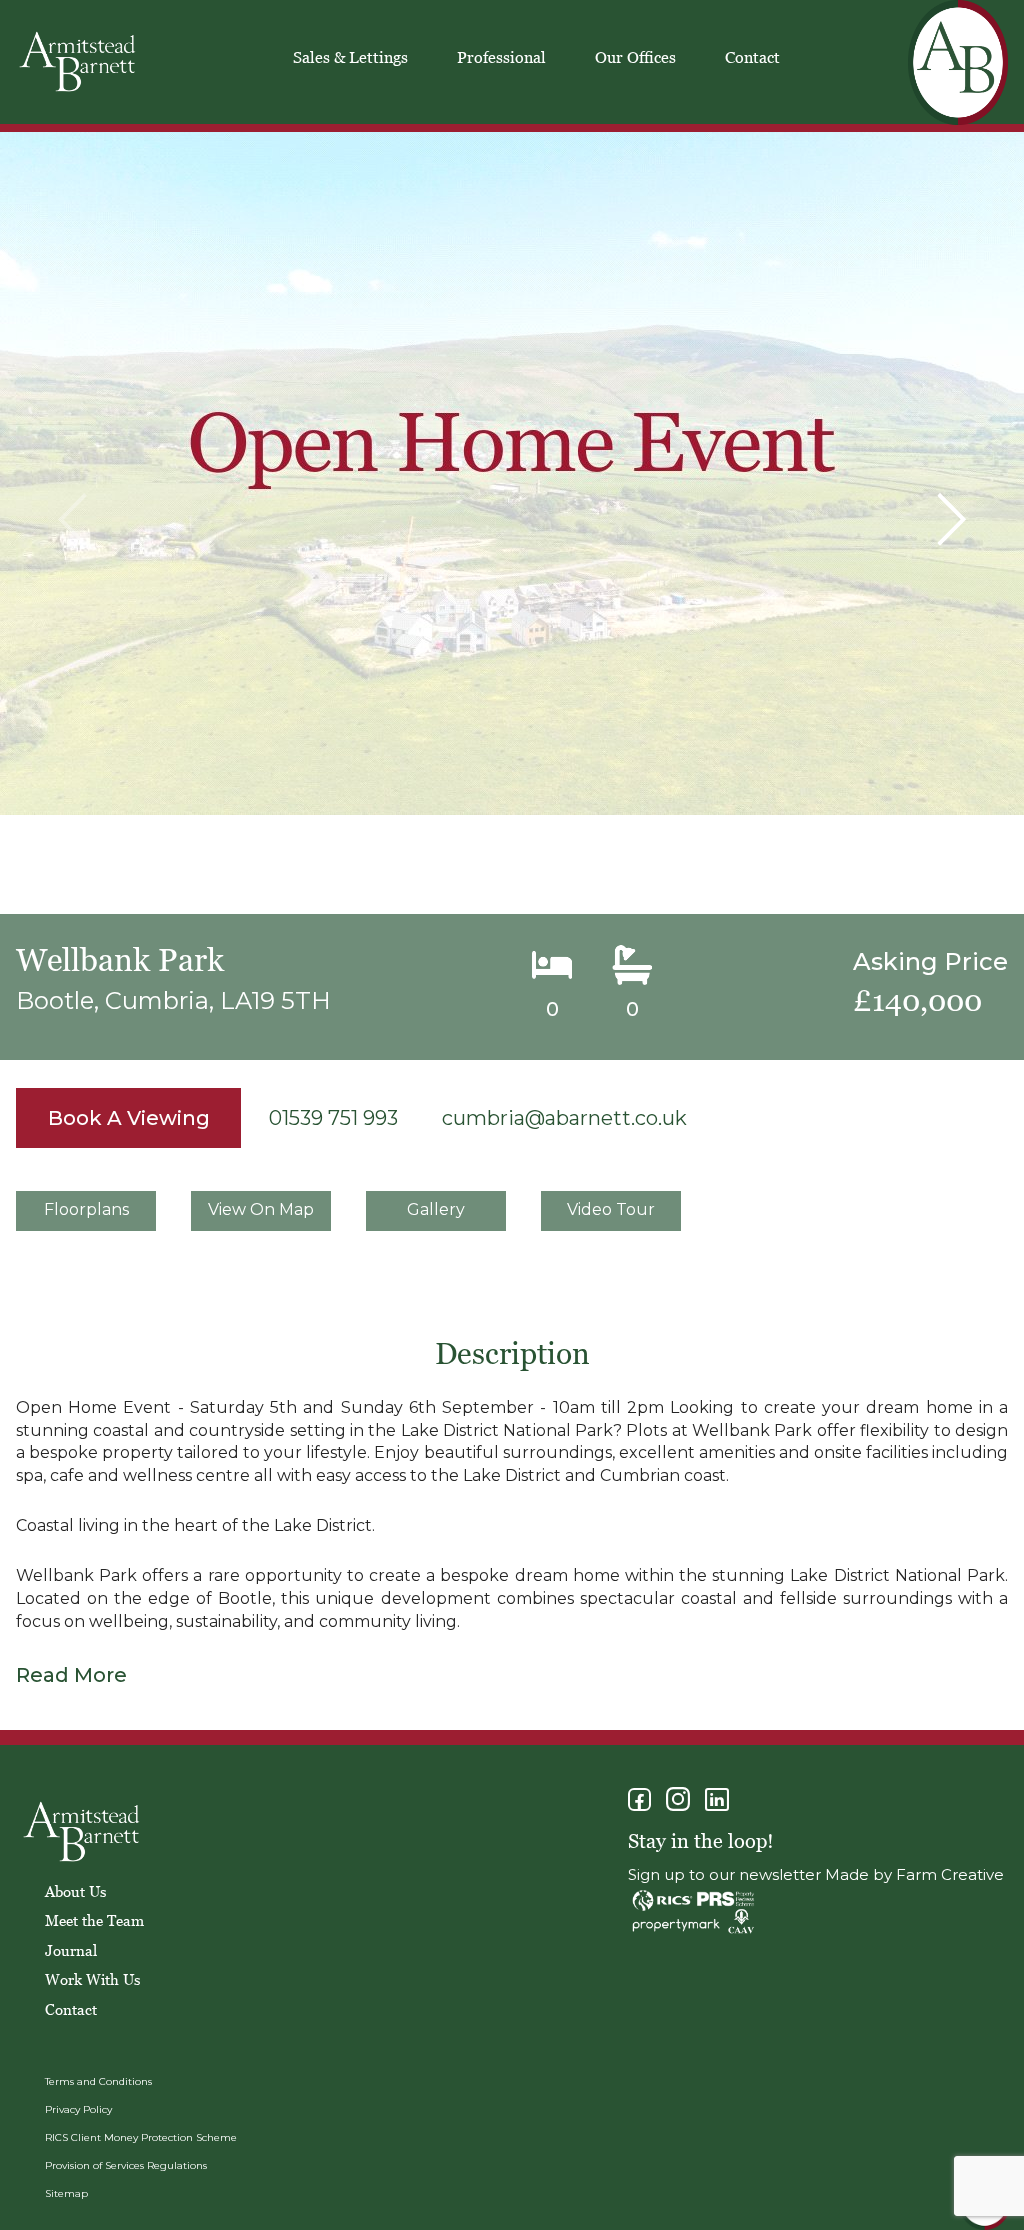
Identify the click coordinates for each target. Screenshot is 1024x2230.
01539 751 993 (333, 1118)
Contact (752, 57)
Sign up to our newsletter (724, 1874)
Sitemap (66, 2193)
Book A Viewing (129, 1118)
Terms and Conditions (98, 2081)
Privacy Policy (78, 2109)
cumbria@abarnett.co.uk (564, 1118)
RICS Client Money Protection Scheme (141, 2137)
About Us (75, 1891)
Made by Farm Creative (914, 1874)
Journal (71, 1950)
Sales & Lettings (350, 57)
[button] (951, 520)
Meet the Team (94, 1920)
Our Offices (635, 57)
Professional (501, 57)
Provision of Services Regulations (126, 2165)
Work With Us (92, 1979)
